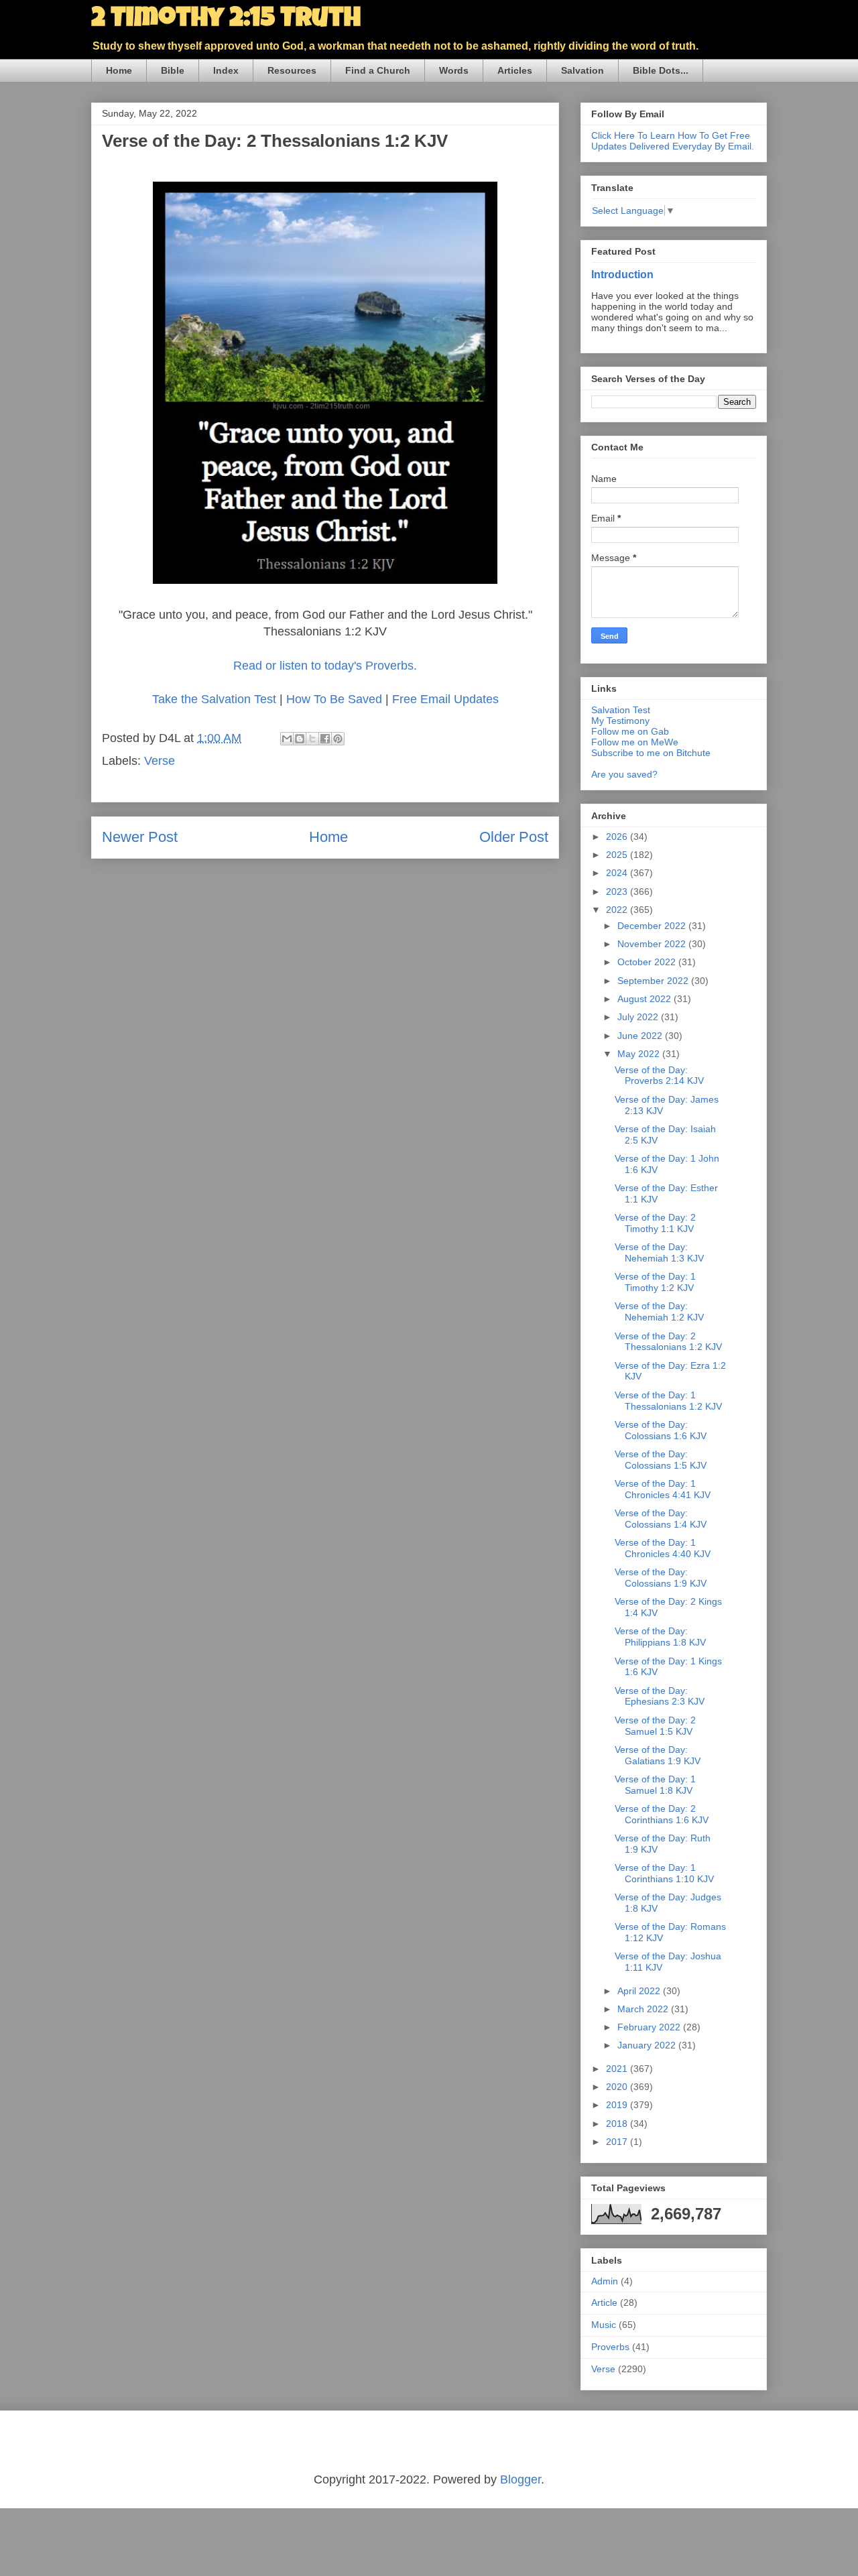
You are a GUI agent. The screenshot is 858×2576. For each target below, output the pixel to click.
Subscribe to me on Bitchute (651, 753)
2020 (618, 2087)
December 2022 (653, 926)
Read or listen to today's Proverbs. (325, 666)
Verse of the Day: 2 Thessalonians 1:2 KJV (668, 1342)
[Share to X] (312, 739)
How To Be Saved (334, 699)
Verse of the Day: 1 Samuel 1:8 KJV (655, 1785)
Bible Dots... (661, 70)
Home (119, 70)
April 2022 (640, 1991)
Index (226, 70)
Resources (292, 70)
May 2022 (640, 1054)
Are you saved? (624, 774)
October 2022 (648, 962)
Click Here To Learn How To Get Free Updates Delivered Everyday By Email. (673, 141)
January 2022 (648, 2045)
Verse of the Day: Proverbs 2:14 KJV (659, 1076)
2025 (618, 855)
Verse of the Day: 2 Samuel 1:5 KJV (655, 1726)
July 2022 (639, 1017)
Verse (160, 761)
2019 (618, 2105)
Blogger (520, 2479)
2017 (618, 2142)
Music (604, 2325)
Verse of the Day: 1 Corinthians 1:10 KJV (664, 1873)
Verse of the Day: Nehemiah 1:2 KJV (659, 1311)
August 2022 (646, 999)
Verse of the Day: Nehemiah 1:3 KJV (659, 1252)
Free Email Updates (445, 699)
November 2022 (653, 944)
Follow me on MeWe (635, 742)
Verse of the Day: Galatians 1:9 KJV (658, 1755)
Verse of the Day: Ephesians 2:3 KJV (660, 1696)
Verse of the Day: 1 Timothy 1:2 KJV (655, 1282)
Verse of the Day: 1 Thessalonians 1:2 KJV (668, 1401)
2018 (618, 2124)
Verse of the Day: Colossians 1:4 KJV (661, 1519)
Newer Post (140, 837)
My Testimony (620, 721)
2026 (618, 837)
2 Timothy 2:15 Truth (226, 20)
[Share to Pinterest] (338, 739)
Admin (605, 2281)
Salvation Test (621, 710)
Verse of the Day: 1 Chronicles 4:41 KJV (663, 1489)
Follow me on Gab (630, 731)
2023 (618, 892)
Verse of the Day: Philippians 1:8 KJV (660, 1637)
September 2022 (654, 981)
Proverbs (610, 2347)
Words (454, 70)
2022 (618, 910)
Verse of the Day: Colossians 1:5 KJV (661, 1460)
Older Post (514, 837)
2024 (618, 873)
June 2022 (641, 1036)
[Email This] (287, 739)
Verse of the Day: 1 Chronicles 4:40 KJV (663, 1548)
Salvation (583, 70)
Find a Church (378, 70)
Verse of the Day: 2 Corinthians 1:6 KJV (662, 1814)
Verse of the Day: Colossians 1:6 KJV (661, 1430)
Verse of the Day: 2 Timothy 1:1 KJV (655, 1223)
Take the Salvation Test (214, 699)
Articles (515, 70)
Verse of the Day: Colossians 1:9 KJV (661, 1578)
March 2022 (644, 2009)
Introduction (622, 274)
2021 (618, 2069)
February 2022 (650, 2027)
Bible (173, 70)
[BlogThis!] (300, 739)
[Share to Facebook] (325, 739)
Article (604, 2303)
